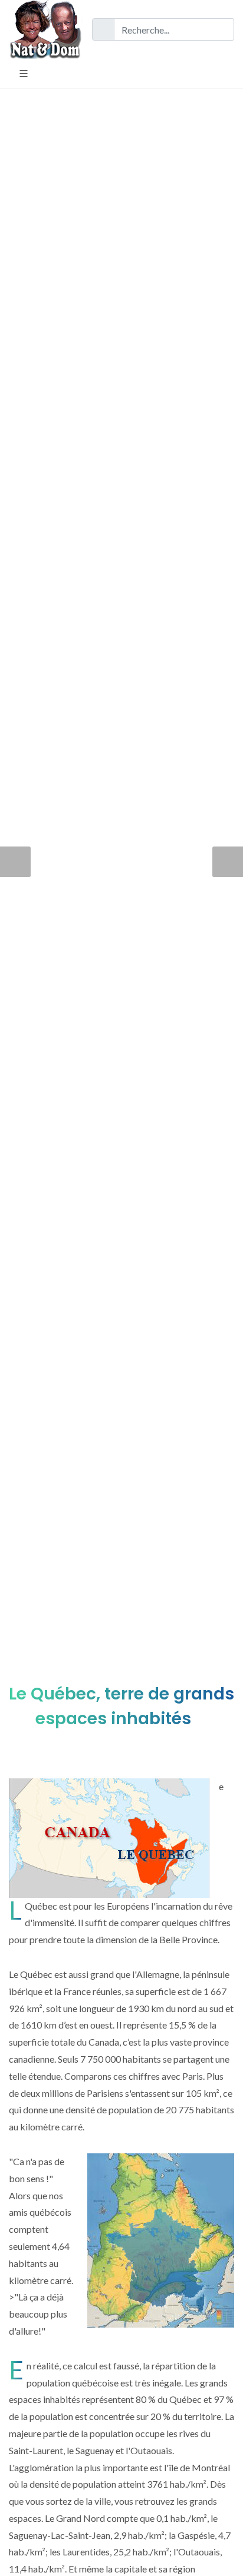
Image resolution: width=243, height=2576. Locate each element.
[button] (15, 862)
